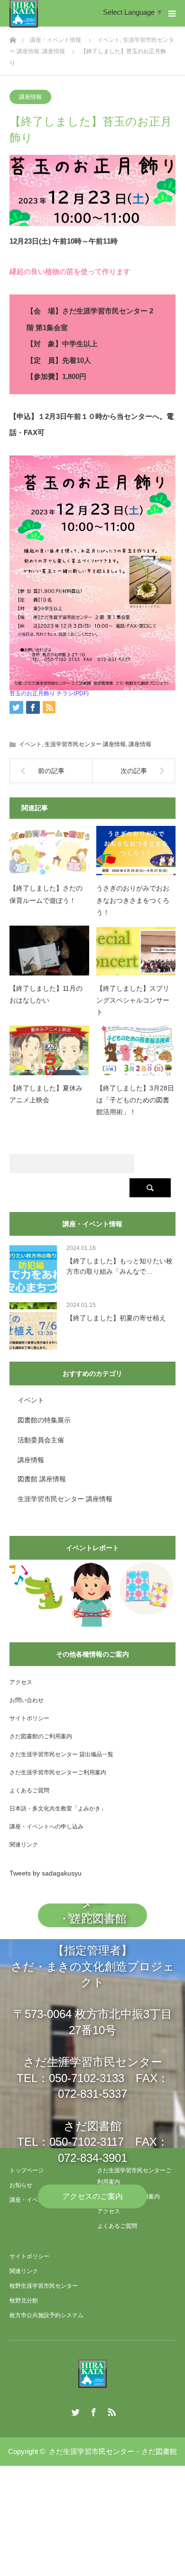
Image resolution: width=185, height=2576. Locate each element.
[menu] (172, 13)
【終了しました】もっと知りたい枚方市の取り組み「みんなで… (120, 1266)
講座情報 (30, 97)
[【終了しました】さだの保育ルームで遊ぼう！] (49, 851)
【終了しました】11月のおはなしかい (46, 994)
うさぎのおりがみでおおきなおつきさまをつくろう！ (133, 900)
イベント (30, 744)
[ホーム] (13, 37)
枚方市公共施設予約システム (46, 2315)
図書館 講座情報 (42, 1479)
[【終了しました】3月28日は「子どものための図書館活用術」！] (136, 1050)
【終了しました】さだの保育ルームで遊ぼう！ (46, 894)
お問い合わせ (27, 1700)
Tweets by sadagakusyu (46, 1873)
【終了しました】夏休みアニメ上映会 (46, 1094)
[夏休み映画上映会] (36, 1587)
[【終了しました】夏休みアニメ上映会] (49, 1050)
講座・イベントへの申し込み (46, 1827)
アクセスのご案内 (92, 2196)
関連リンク (24, 1845)
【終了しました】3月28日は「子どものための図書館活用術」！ (135, 1100)
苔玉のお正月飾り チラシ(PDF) (49, 693)
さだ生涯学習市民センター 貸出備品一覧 (61, 1754)
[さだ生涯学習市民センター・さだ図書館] (92, 2374)
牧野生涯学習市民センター (44, 2286)
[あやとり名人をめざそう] (92, 1595)
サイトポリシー (29, 1718)
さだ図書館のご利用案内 (41, 1736)
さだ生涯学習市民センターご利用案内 (58, 1772)
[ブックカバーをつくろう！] (147, 1589)
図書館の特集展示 (44, 1420)
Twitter (74, 2410)
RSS (111, 2410)
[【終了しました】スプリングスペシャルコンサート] (136, 951)
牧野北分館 (24, 2301)
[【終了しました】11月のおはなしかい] (49, 951)
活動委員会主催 (41, 1440)
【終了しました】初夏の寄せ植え (116, 1318)
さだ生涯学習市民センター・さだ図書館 (113, 2451)
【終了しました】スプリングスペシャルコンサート (133, 1000)
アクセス (21, 1682)
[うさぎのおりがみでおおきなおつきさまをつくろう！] (136, 851)
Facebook (92, 2410)
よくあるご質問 (29, 1790)
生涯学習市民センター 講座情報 (85, 744)
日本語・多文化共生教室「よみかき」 (58, 1809)
